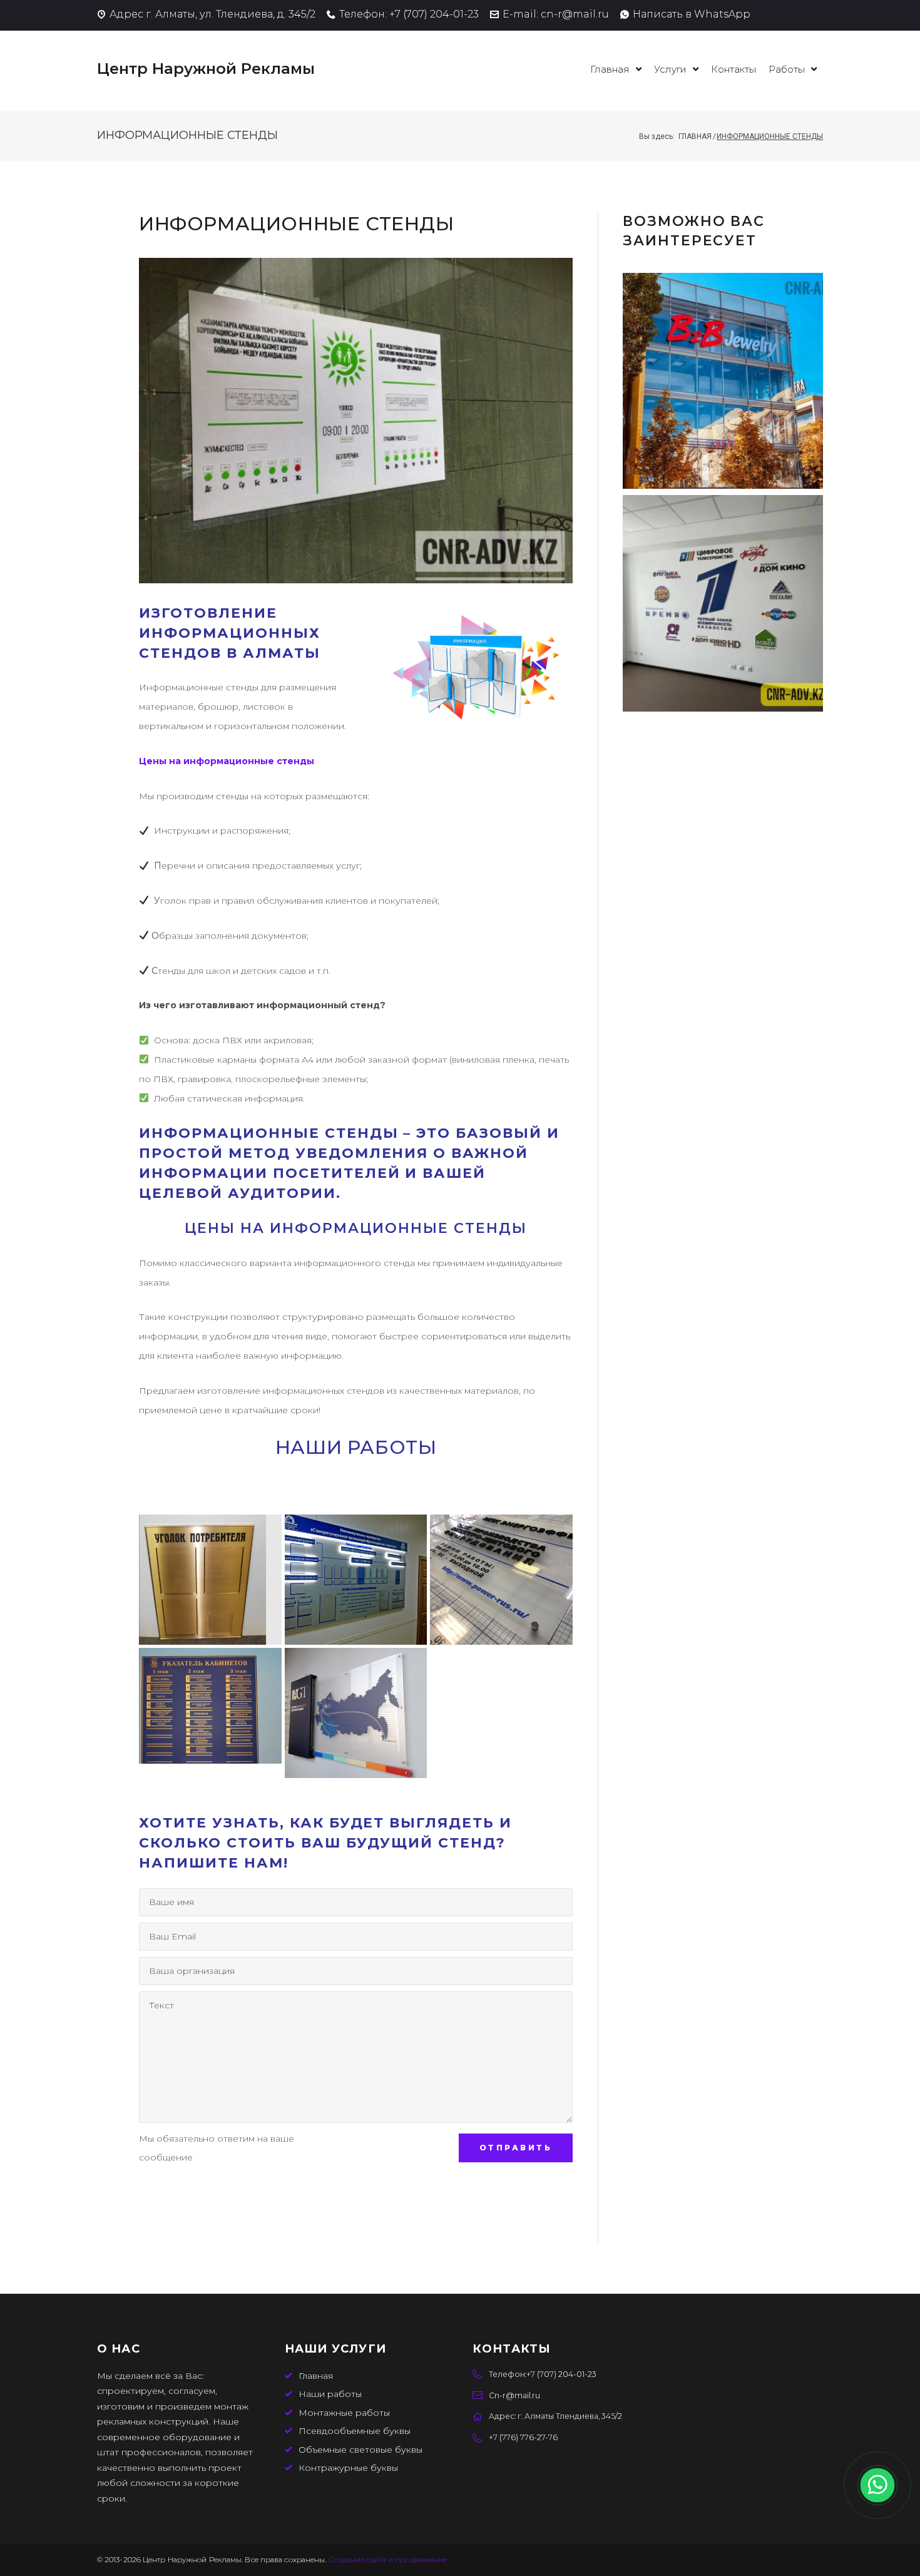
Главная (695, 136)
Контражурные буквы (348, 2468)
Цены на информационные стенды (227, 761)
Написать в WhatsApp (692, 14)
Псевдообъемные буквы (355, 2431)
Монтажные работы (344, 2413)
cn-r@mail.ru (575, 14)
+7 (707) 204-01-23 (434, 14)
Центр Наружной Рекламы (206, 69)
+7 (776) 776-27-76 (523, 2437)
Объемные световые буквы (360, 2450)
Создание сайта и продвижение (388, 2559)
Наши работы (330, 2394)
